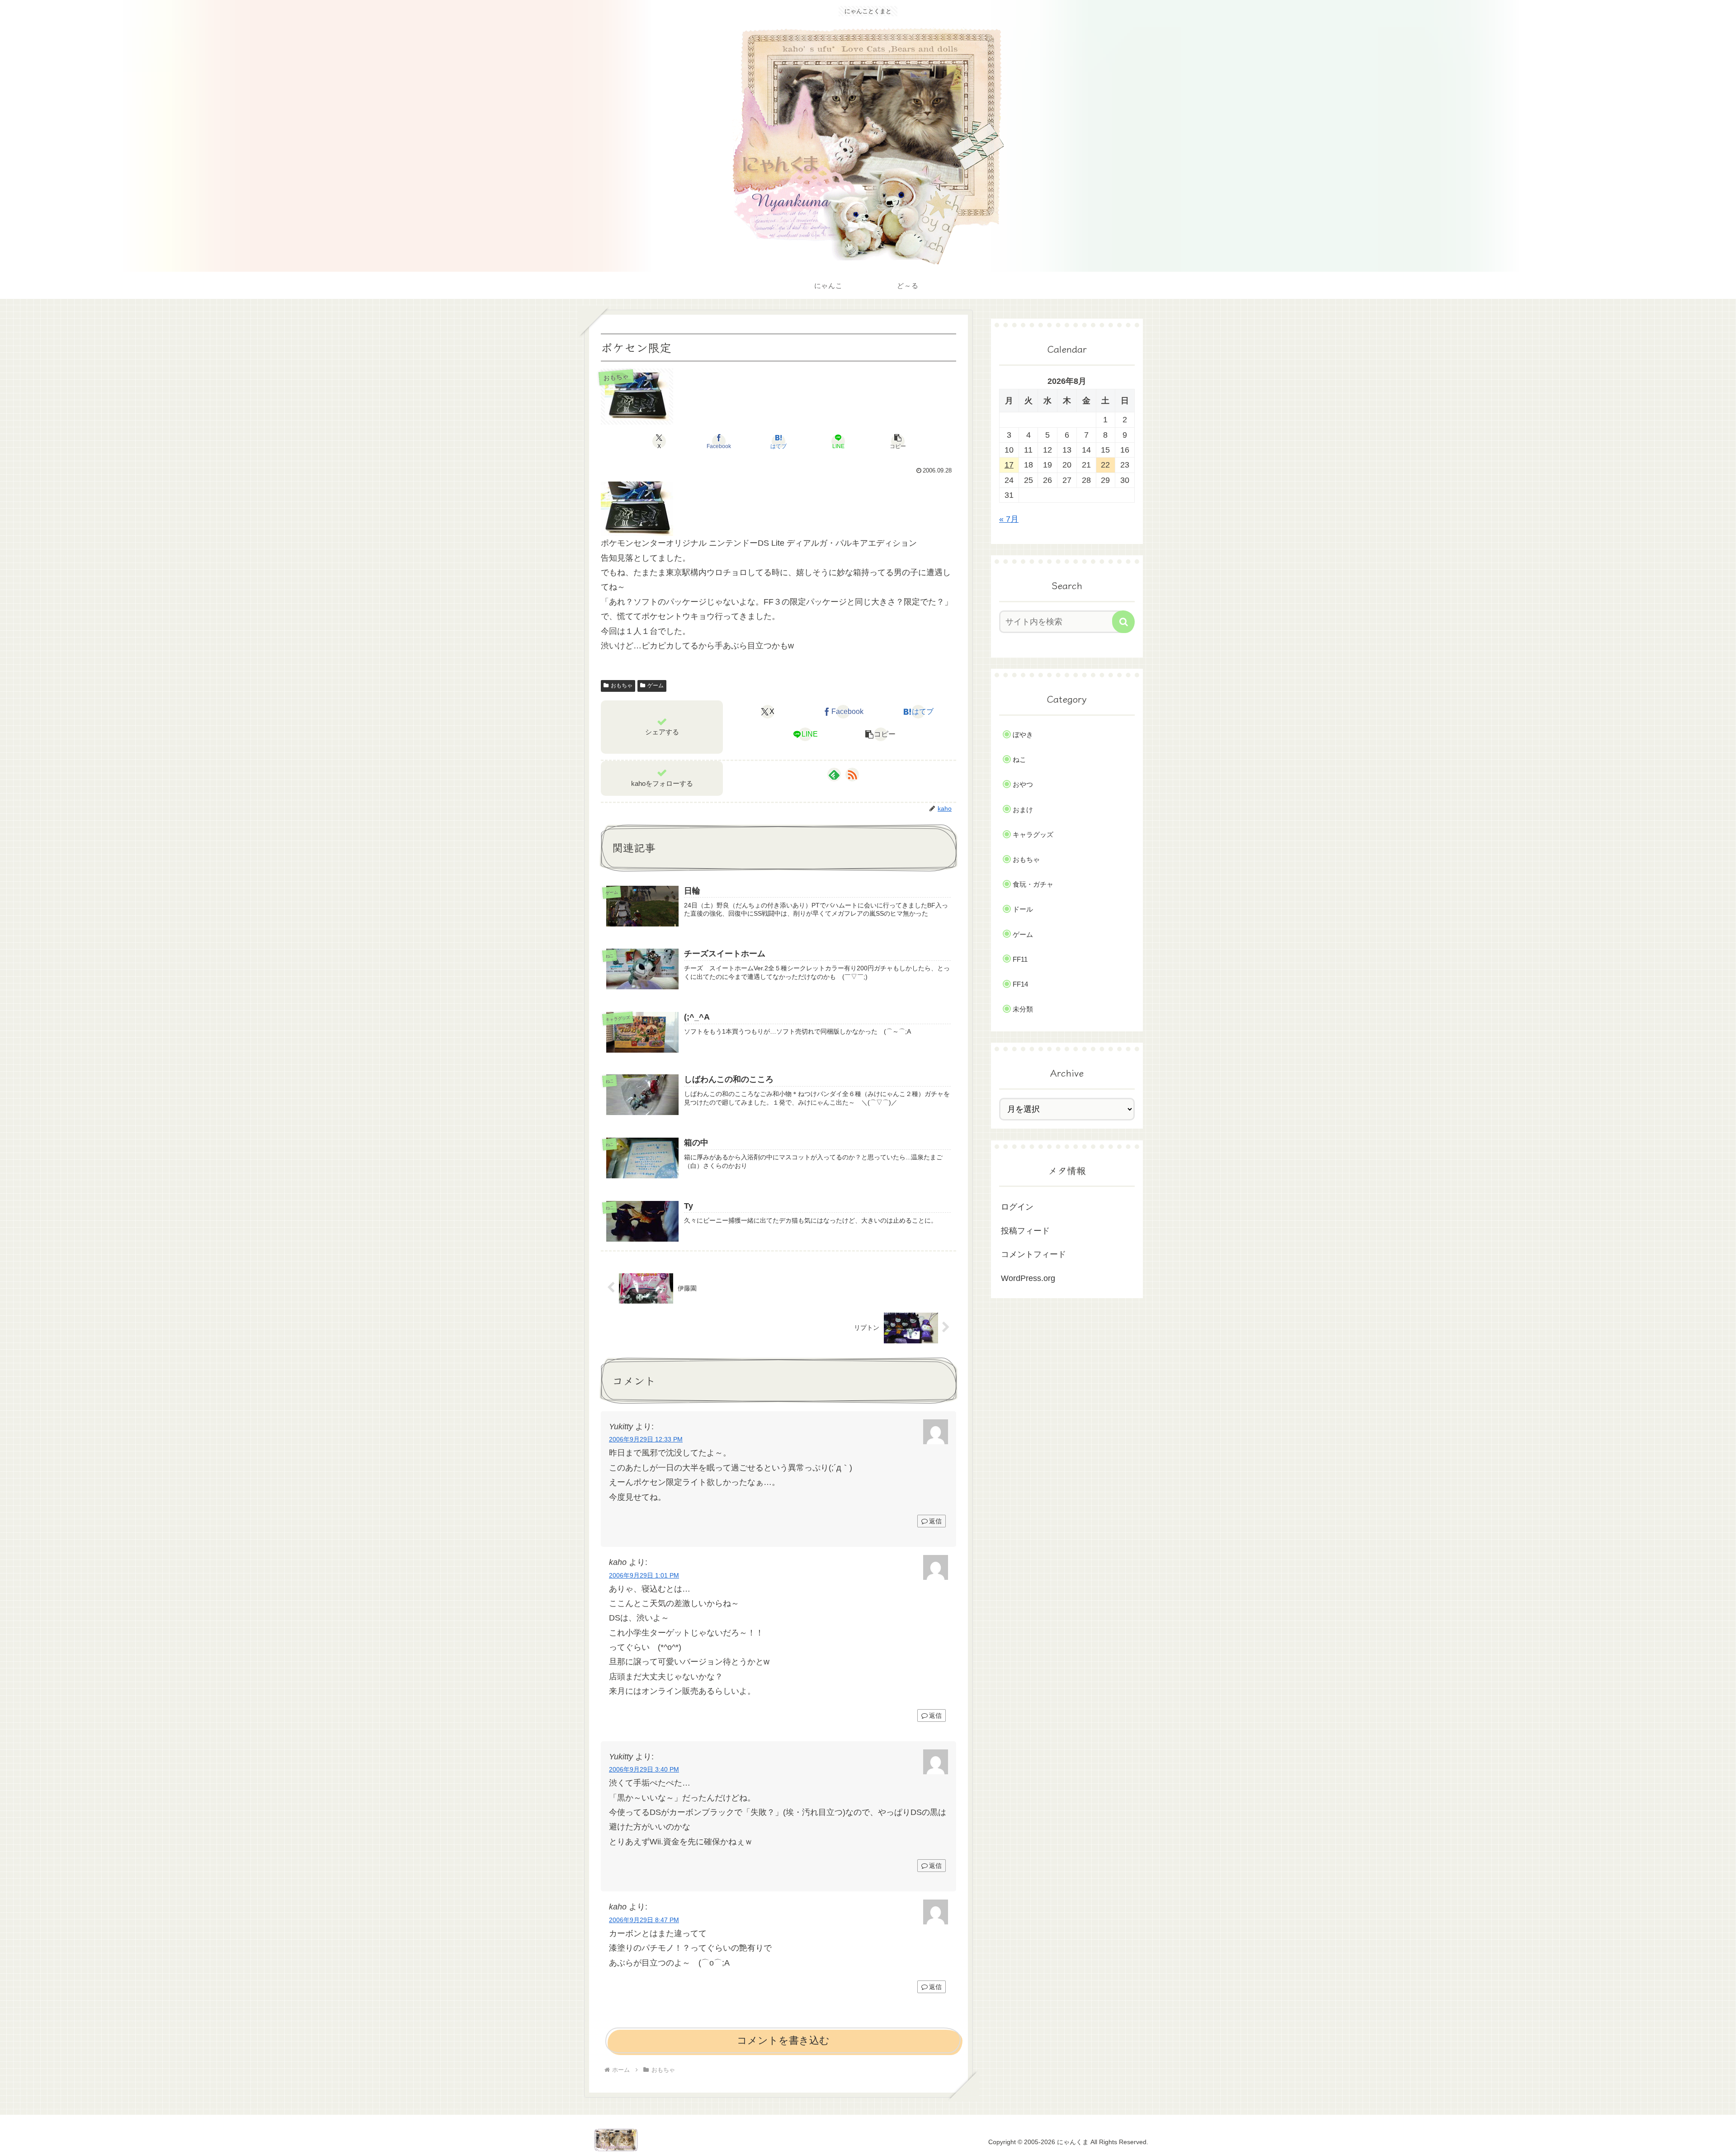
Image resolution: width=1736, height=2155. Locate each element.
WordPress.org (1028, 1278)
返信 (935, 1521)
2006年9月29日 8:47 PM (644, 1920)
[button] (898, 441)
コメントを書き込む (783, 2040)
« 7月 (1009, 519)
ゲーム (656, 685)
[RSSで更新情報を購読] (852, 775)
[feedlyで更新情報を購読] (834, 775)
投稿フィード (1025, 1231)
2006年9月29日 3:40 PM (644, 1769)
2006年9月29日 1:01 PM (644, 1575)
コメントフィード (1033, 1254)
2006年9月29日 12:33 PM (646, 1439)
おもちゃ (622, 685)
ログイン (1017, 1207)
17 (1009, 465)
